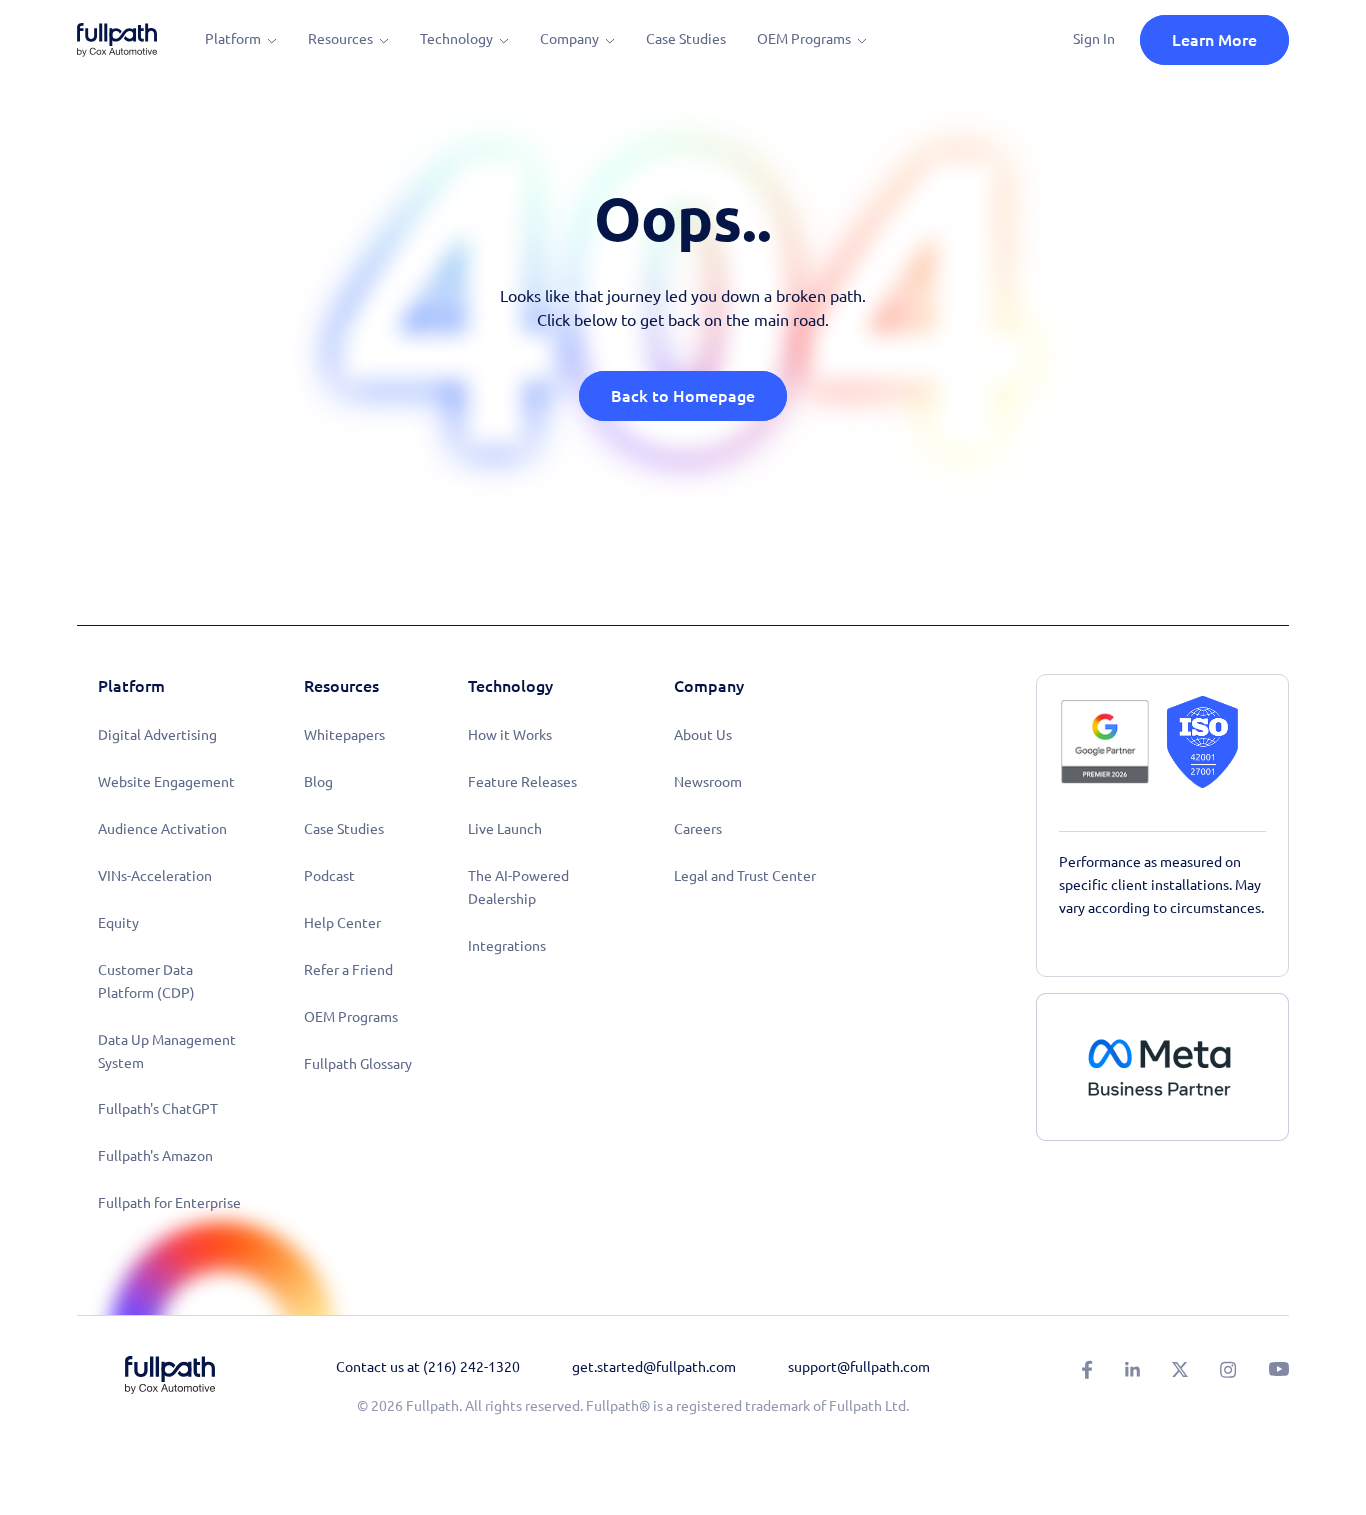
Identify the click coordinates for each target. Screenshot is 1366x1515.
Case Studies (686, 39)
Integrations (507, 946)
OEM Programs (804, 39)
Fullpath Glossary (358, 1064)
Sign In (1094, 39)
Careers (698, 829)
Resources (340, 39)
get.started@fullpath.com (654, 1367)
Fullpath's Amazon (155, 1156)
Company (569, 39)
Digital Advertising (157, 735)
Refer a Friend (348, 970)
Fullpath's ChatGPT (158, 1109)
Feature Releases (522, 782)
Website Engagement (166, 782)
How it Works (510, 735)
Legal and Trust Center (745, 876)
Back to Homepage (683, 396)
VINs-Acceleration (155, 876)
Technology (456, 39)
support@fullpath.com (859, 1367)
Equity (118, 923)
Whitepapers (344, 735)
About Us (703, 735)
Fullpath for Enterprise (169, 1203)
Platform (233, 39)
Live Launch (505, 829)
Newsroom (708, 782)
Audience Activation (162, 829)
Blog (318, 782)
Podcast (329, 876)
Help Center (342, 923)
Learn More (1214, 40)
